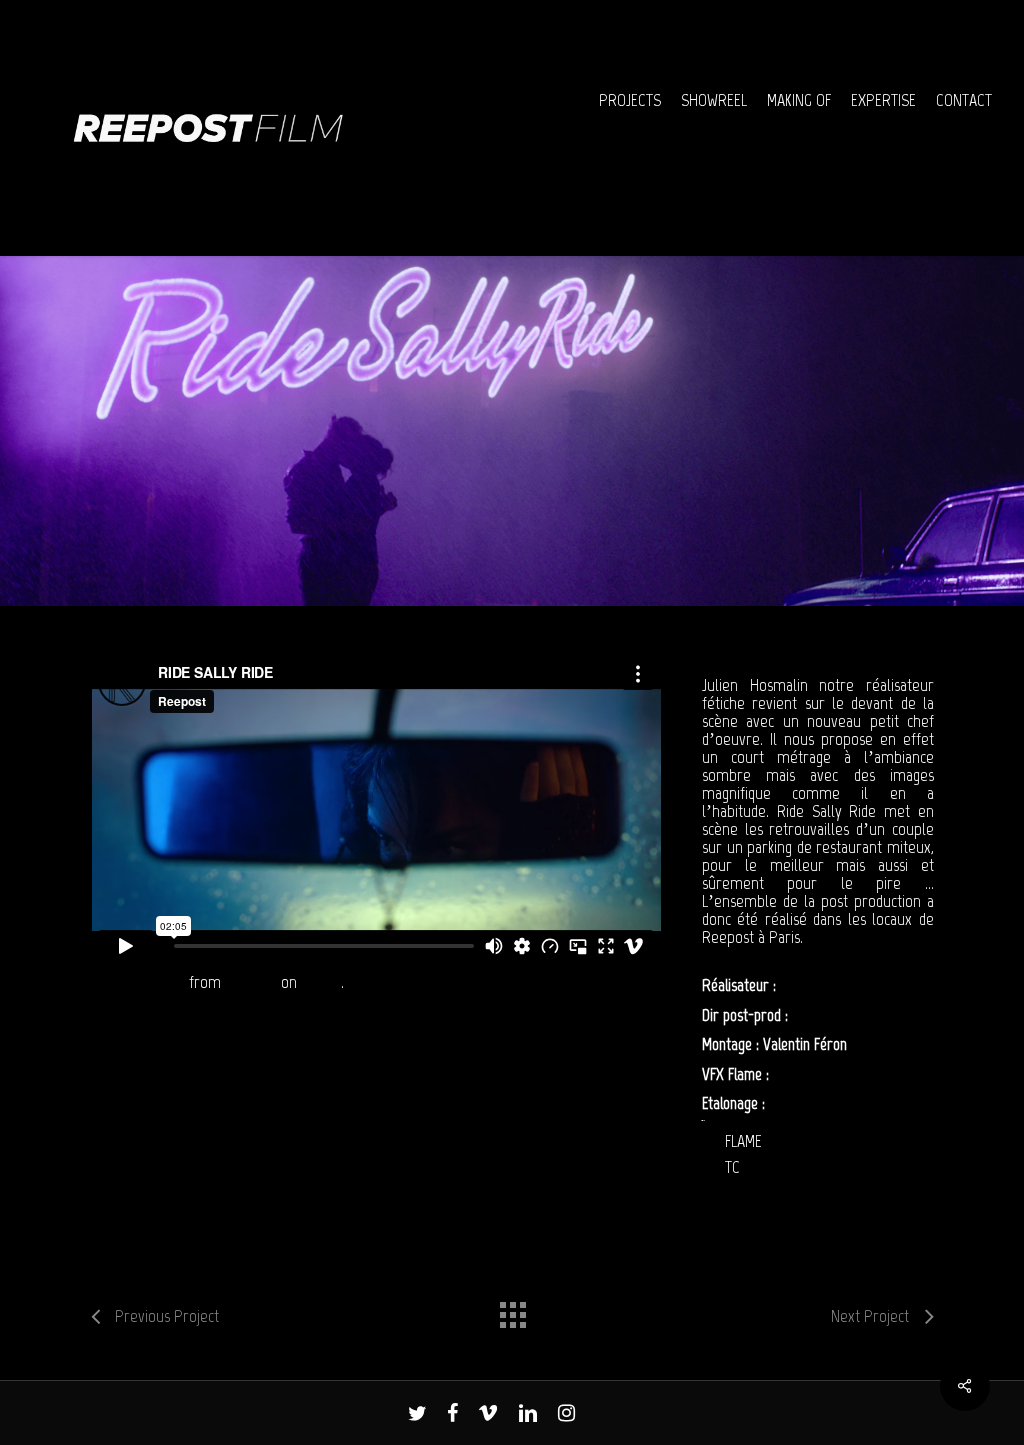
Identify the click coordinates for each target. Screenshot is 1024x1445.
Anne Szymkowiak (820, 1103)
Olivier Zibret (811, 1074)
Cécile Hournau (835, 1015)
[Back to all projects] (512, 1310)
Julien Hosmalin (824, 985)
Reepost (251, 982)
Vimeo (321, 982)
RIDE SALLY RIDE (137, 982)
